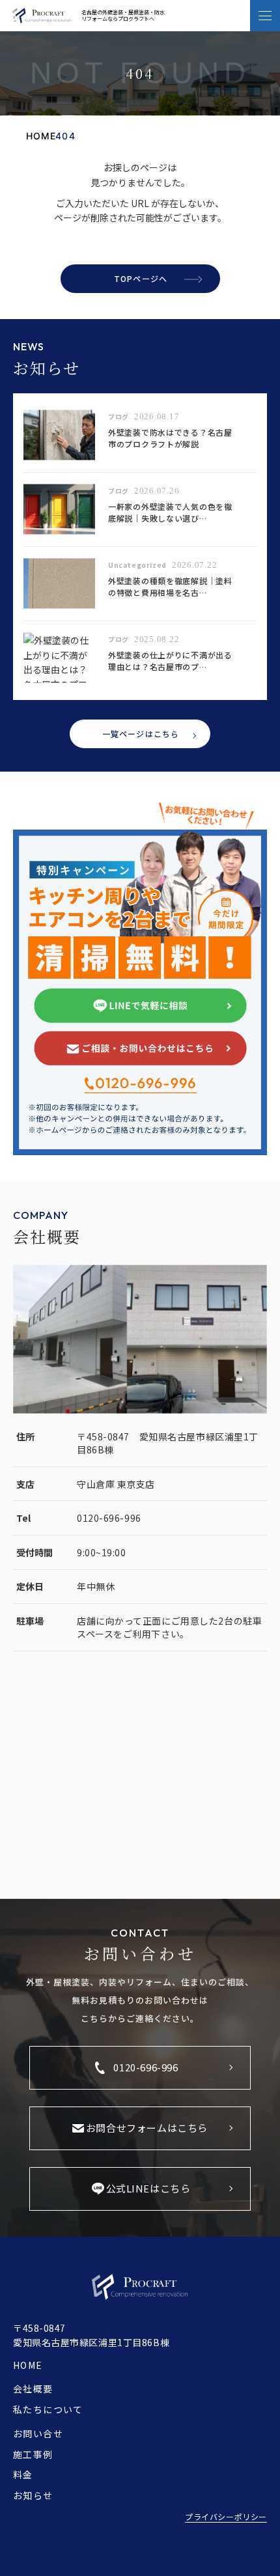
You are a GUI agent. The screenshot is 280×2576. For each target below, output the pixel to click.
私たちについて (48, 2409)
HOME (28, 2365)
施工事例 (33, 2454)
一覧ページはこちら (141, 734)
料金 (23, 2474)
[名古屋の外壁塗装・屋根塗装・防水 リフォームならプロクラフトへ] (42, 16)
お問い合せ (38, 2433)
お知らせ (33, 2495)
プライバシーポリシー (226, 2516)
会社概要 (33, 2388)
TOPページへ (141, 278)
